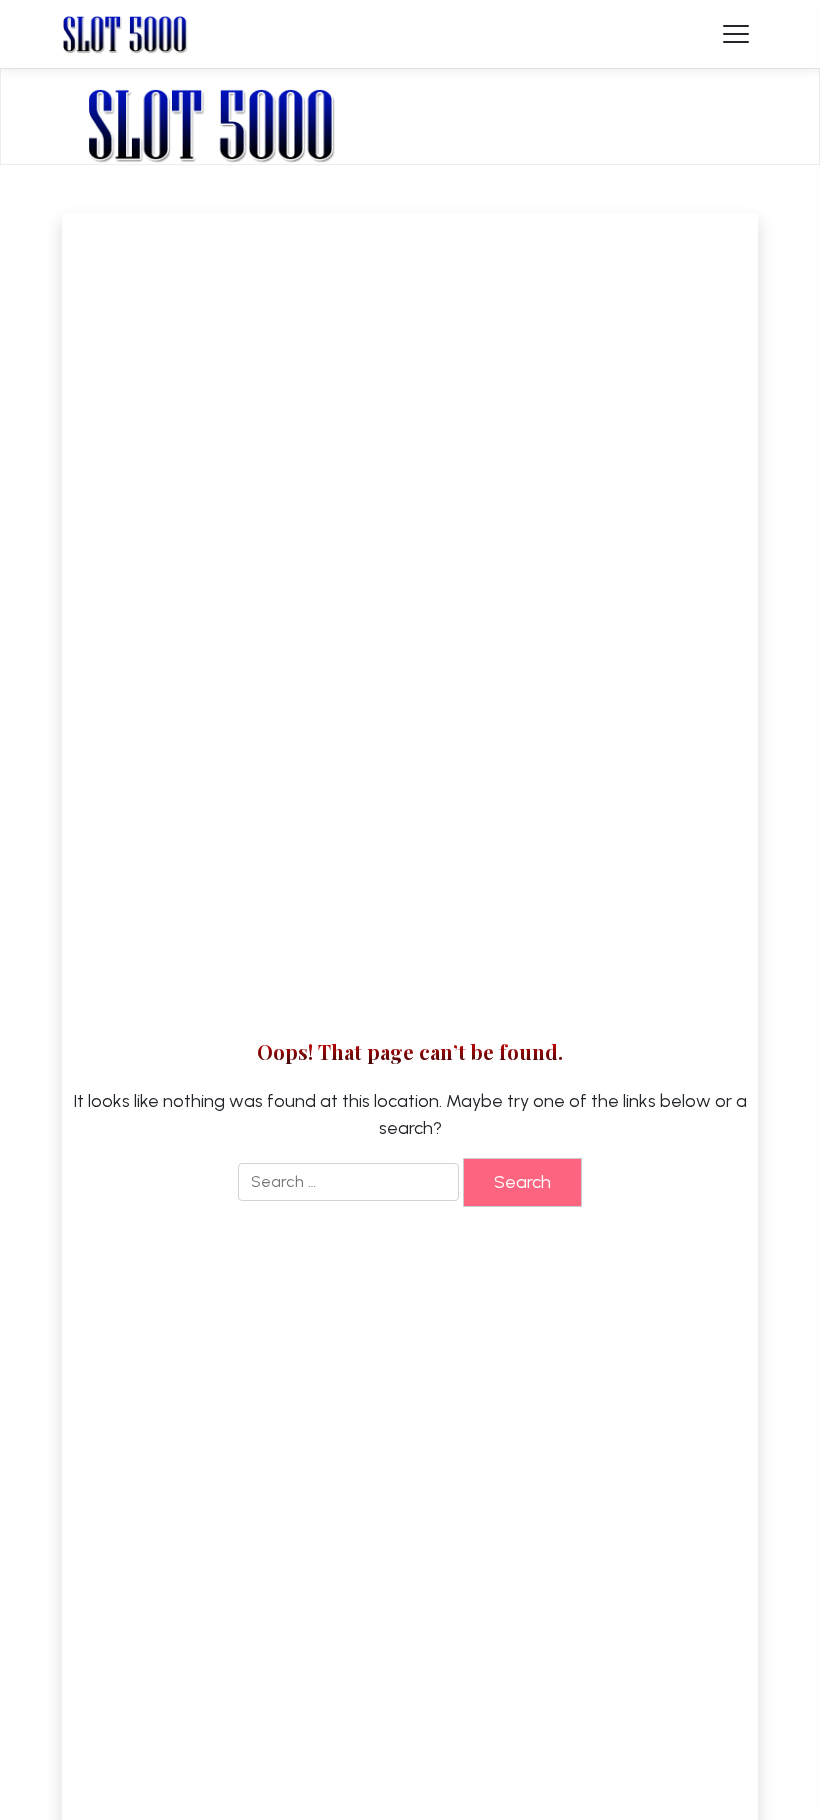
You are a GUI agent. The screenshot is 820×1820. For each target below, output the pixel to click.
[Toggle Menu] (736, 34)
